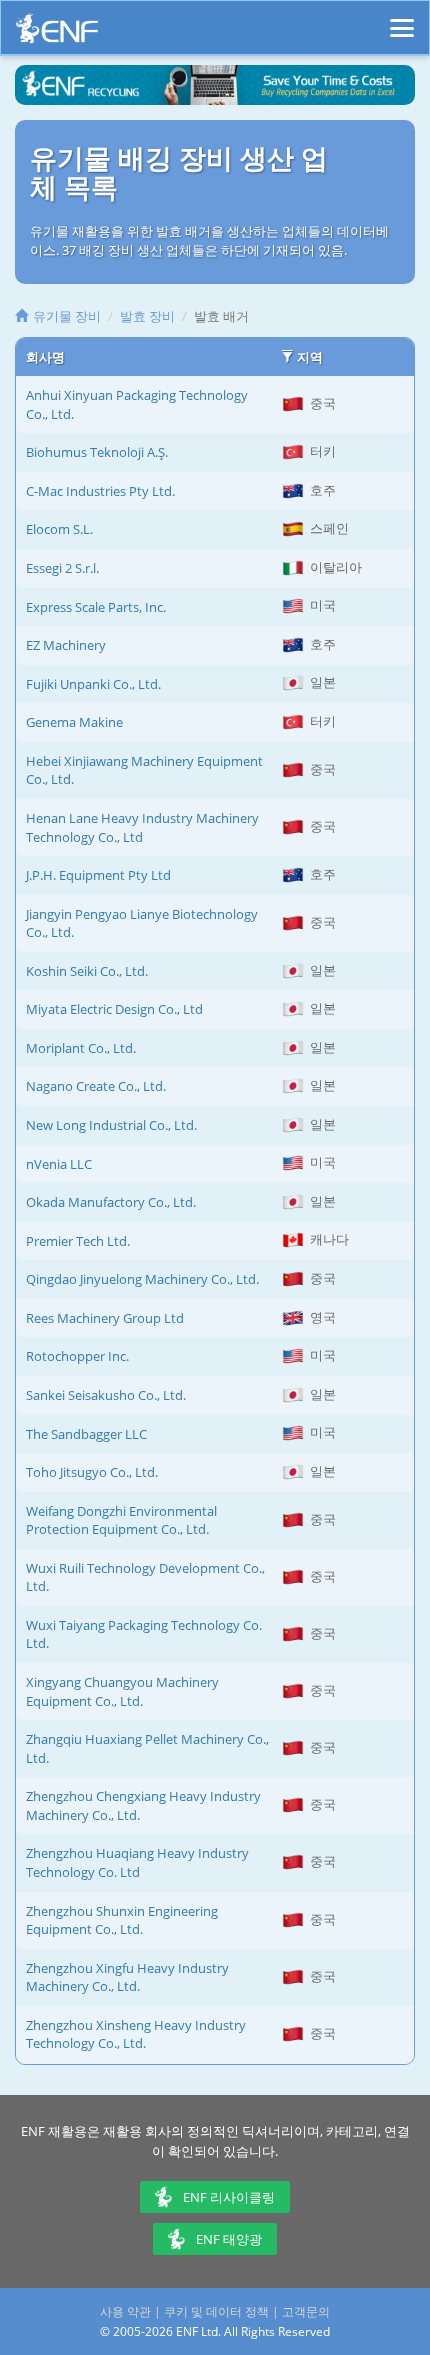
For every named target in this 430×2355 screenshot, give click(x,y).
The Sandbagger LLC (86, 1434)
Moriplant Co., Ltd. (81, 1048)
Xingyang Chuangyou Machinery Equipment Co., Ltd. (122, 1691)
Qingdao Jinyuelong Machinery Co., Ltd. (142, 1279)
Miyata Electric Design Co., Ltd (114, 1009)
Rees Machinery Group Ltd (105, 1318)
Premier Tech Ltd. (78, 1241)
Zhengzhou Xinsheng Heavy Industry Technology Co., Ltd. (136, 2034)
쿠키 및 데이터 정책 (216, 2311)
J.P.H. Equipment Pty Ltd (98, 875)
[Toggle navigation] (402, 19)
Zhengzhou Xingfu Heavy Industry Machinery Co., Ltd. (127, 1977)
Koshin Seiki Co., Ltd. (87, 971)
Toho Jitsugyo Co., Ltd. (92, 1472)
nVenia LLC (59, 1164)
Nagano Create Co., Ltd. (96, 1086)
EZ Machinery (66, 645)
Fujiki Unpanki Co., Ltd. (93, 684)
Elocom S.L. (59, 529)
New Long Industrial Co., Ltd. (111, 1125)
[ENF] (57, 33)
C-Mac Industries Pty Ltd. (100, 491)
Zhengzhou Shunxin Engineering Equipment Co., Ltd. (122, 1920)
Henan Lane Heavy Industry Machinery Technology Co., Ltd (142, 827)
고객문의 (306, 2311)
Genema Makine (74, 722)
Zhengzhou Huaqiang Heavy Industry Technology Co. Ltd (137, 1862)
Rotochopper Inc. (77, 1356)
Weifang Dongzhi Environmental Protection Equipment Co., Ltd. (121, 1520)
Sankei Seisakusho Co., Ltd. (106, 1395)
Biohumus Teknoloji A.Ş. (97, 452)
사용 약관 (125, 2311)
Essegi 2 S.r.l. (62, 568)
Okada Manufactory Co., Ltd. (111, 1202)
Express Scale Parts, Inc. (96, 607)
